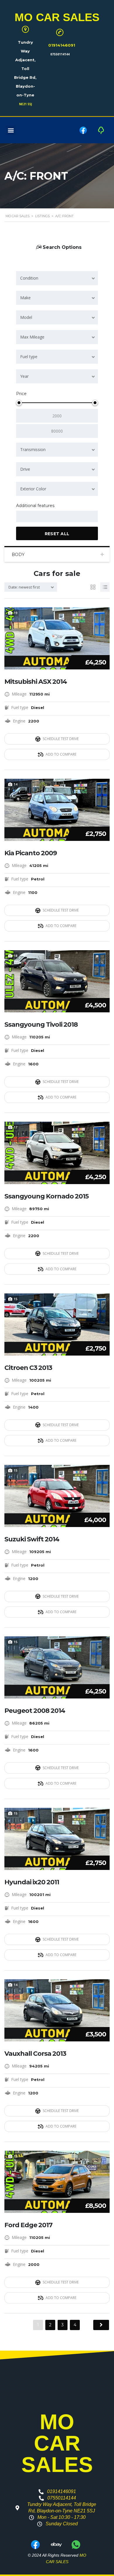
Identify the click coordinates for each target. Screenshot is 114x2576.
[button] (11, 130)
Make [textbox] (25, 298)
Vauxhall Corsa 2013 (35, 2054)
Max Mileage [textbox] (32, 337)
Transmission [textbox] (33, 449)
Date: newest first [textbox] (24, 587)
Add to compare (61, 754)
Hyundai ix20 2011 (32, 1882)
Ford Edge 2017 (28, 2225)
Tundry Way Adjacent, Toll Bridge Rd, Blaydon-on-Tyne (25, 69)
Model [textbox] (26, 317)
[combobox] (57, 278)
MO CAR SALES (57, 17)
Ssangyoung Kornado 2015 (46, 1196)
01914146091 (62, 45)
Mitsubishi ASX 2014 (36, 682)
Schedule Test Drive (61, 739)
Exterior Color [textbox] (33, 489)
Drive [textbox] (25, 469)
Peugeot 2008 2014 (35, 1711)
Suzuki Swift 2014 (32, 1539)
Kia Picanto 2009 (31, 853)
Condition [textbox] (29, 278)
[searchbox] (23, 517)
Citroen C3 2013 (28, 1368)
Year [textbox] (24, 376)
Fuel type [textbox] (29, 357)
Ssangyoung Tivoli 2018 (41, 1025)
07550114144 (60, 54)
